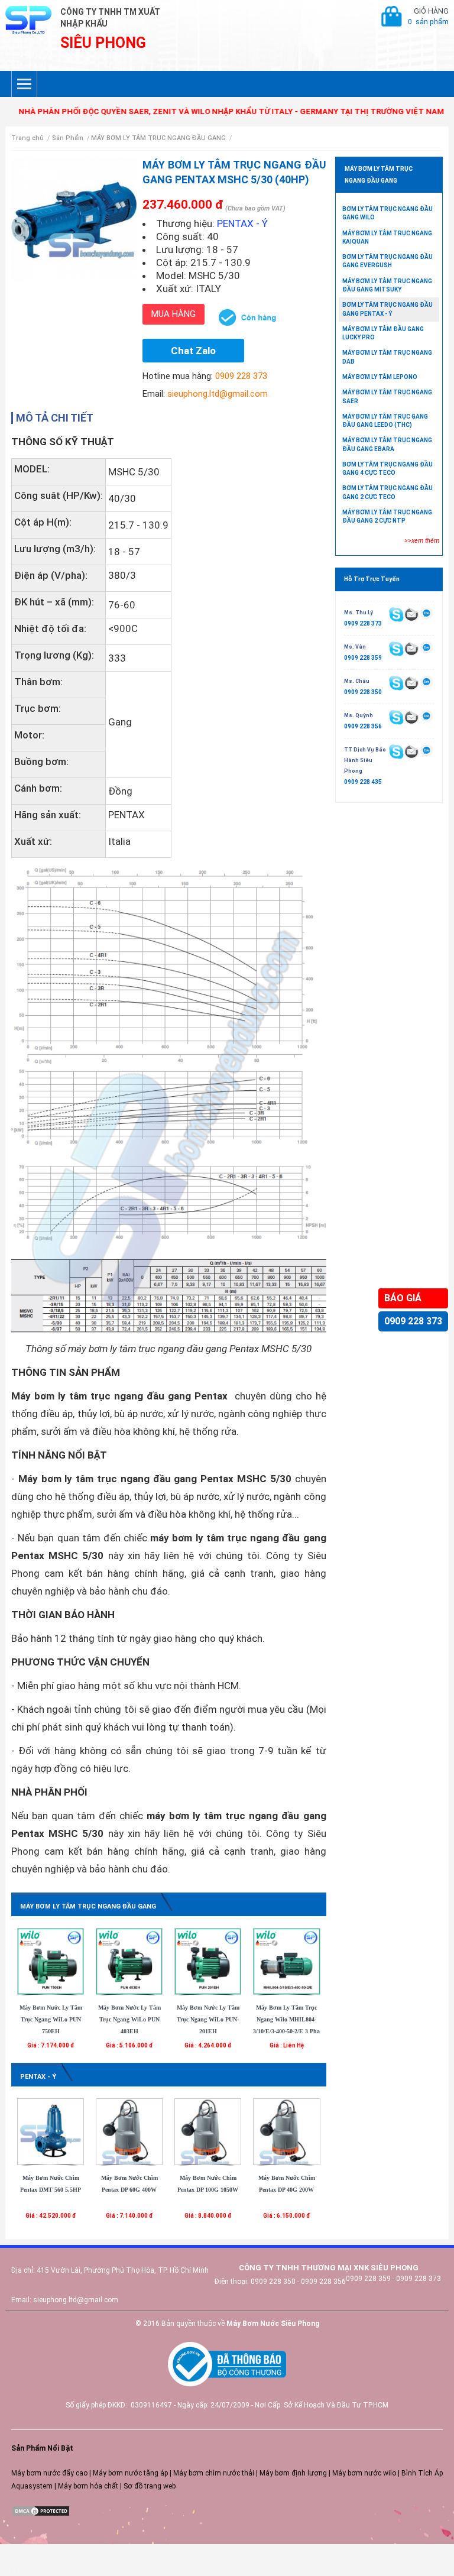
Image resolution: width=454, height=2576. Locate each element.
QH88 (9, 2571)
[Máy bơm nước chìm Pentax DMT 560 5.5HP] (51, 2131)
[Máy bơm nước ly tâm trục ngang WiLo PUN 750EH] (51, 1961)
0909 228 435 (363, 782)
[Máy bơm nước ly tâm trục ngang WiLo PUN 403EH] (129, 1961)
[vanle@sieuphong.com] (411, 648)
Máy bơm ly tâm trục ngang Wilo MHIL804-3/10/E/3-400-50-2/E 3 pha (286, 2019)
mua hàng (174, 314)
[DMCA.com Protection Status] (41, 2511)
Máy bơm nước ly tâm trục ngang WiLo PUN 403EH (129, 2019)
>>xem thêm (422, 541)
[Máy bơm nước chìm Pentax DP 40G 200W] (286, 2131)
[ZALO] (427, 614)
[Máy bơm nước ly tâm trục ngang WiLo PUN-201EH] (208, 1961)
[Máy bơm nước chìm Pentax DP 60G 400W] (129, 2131)
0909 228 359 (363, 658)
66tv (7, 2549)
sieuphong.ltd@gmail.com (218, 394)
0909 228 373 (413, 1321)
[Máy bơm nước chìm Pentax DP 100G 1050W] (208, 2131)
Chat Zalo (193, 351)
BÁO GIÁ (403, 1298)
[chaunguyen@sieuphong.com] (411, 682)
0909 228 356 (363, 726)
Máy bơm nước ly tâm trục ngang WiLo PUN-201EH (208, 2019)
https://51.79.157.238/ (37, 2560)
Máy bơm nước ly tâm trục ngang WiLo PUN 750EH (51, 2019)
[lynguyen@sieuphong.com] (411, 614)
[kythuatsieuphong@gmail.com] (411, 751)
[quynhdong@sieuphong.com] (411, 717)
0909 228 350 (363, 692)
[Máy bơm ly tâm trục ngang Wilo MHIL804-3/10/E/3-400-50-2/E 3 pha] (286, 1961)
